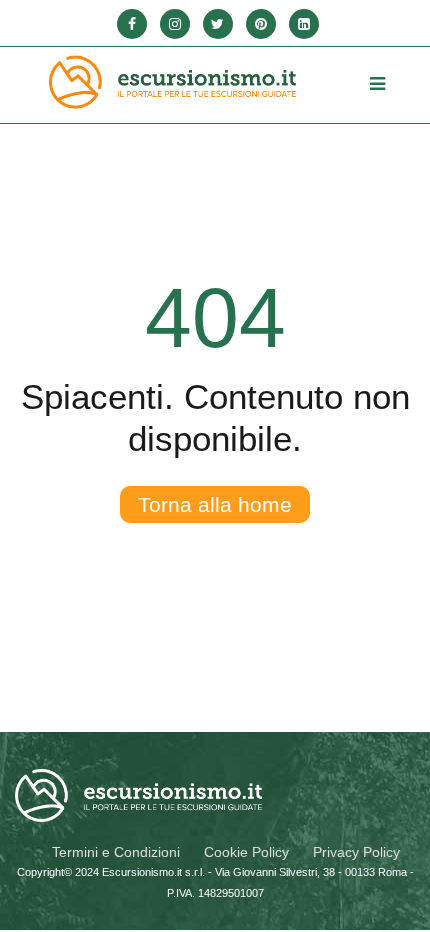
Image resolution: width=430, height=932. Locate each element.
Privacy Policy (356, 852)
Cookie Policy (246, 852)
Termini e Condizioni (116, 852)
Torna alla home (215, 504)
